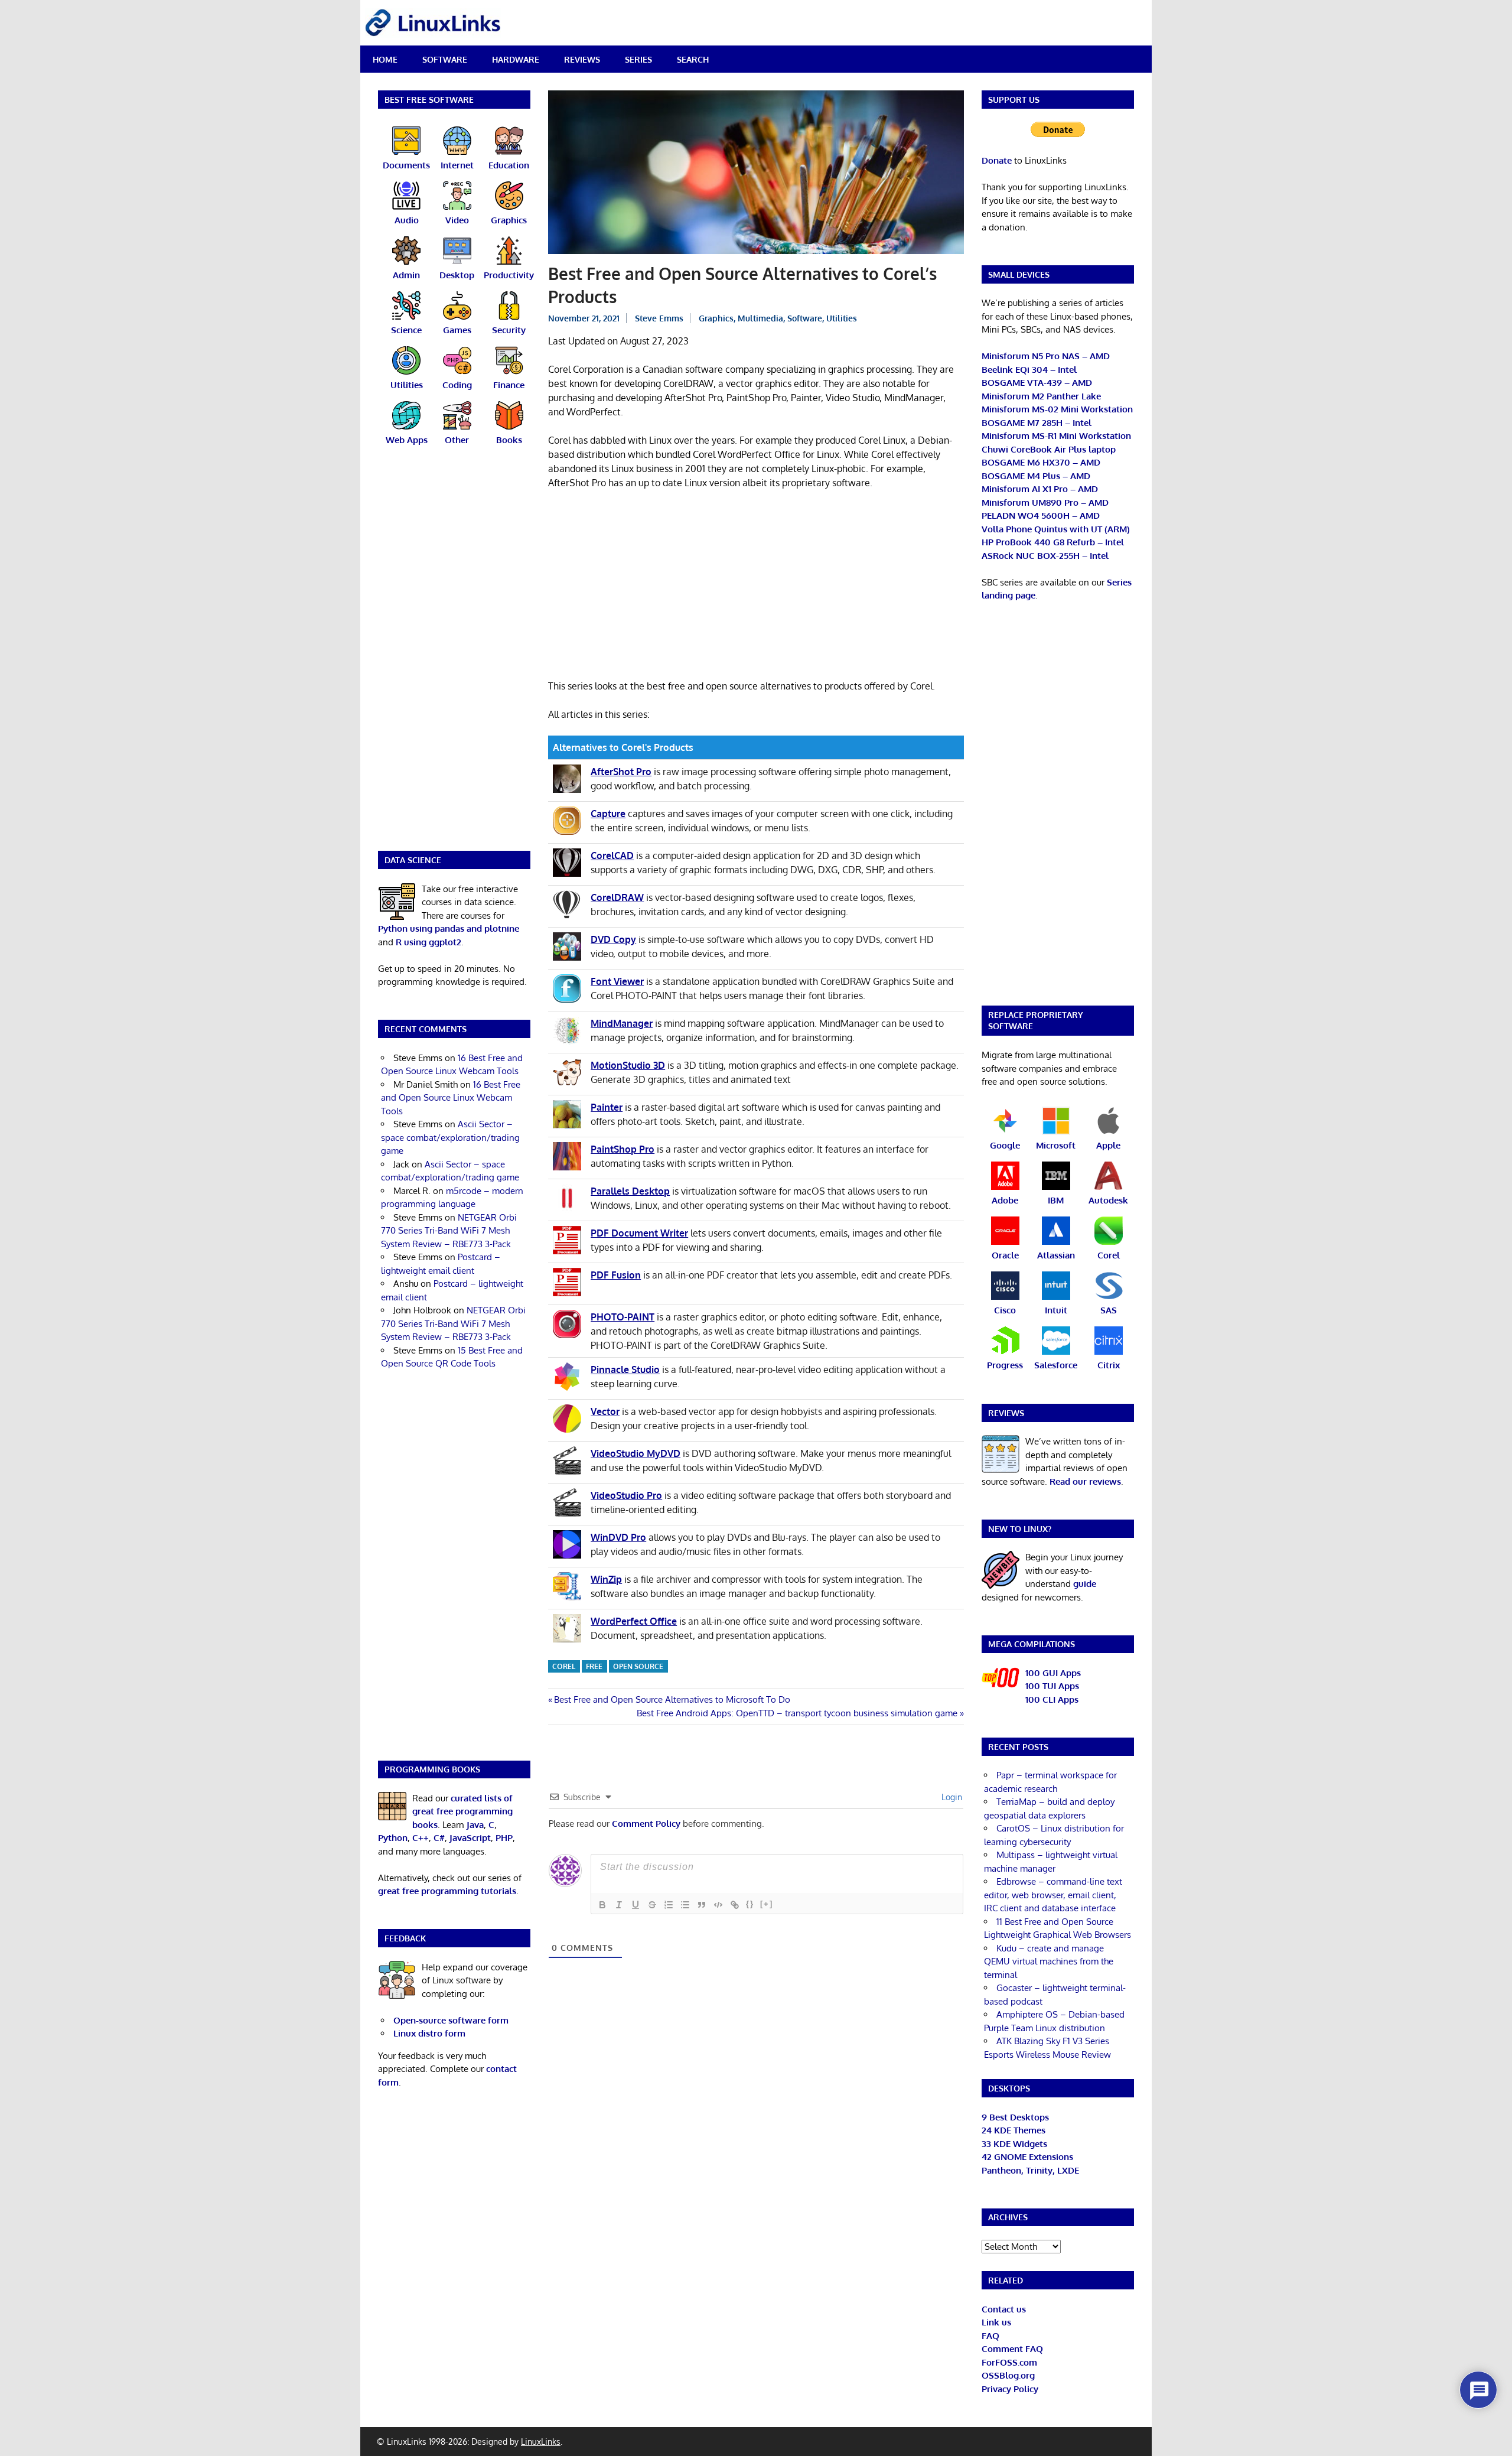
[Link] (735, 1905)
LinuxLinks (541, 2442)
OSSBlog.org (1008, 2375)
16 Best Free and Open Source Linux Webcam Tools (451, 1098)
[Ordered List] (669, 1905)
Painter (607, 1107)
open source (638, 1666)
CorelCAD (612, 855)
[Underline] (636, 1905)
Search (693, 59)
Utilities (842, 318)
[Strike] (652, 1905)
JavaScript (470, 1838)
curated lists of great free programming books (462, 1811)
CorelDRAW (617, 897)
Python (393, 1838)
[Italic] (619, 1905)
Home (385, 59)
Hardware (516, 59)
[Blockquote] (702, 1905)
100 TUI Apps (1052, 1686)
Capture (608, 814)
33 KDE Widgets (1014, 2144)
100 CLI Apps (1052, 1699)
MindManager (622, 1023)
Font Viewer (617, 981)
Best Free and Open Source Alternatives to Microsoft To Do (672, 1699)
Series (638, 59)
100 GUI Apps (1053, 1673)
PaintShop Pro (623, 1149)
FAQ (990, 2336)
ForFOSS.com (1009, 2362)
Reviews (582, 59)
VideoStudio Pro (626, 1495)
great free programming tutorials (447, 1891)
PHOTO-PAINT (623, 1317)
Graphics (716, 318)
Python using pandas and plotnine (449, 928)
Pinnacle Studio (625, 1369)
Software (445, 59)
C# (439, 1838)
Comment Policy (646, 1824)
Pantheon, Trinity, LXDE (1030, 2170)
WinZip (606, 1579)
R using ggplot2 (428, 942)
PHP (504, 1838)
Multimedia (760, 318)
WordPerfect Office (634, 1621)
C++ (421, 1838)
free (594, 1666)
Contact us (1004, 2309)
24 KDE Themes (1014, 2130)
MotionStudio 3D (628, 1065)
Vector (605, 1411)
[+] (767, 1904)
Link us (996, 2322)
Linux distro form (429, 2033)
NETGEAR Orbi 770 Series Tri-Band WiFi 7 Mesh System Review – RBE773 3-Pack (449, 1231)
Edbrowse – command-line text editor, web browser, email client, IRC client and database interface (1053, 1895)
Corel (564, 1666)
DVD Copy (613, 939)
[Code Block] (718, 1905)
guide (1085, 1584)
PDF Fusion (616, 1275)
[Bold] (602, 1905)
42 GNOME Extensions (1027, 2157)
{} (750, 1904)
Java (475, 1825)
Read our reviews (1085, 1481)
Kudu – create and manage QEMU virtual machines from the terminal (1049, 1961)
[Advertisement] (756, 587)
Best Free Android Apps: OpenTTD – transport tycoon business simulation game (797, 1713)
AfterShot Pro (621, 772)
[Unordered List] (685, 1905)
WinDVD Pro (618, 1537)
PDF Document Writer (639, 1233)
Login (951, 1797)
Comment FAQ (1012, 2349)
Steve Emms (659, 318)
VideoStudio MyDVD (636, 1453)
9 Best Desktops (1015, 2117)
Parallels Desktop (630, 1191)
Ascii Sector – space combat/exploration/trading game (450, 1137)
